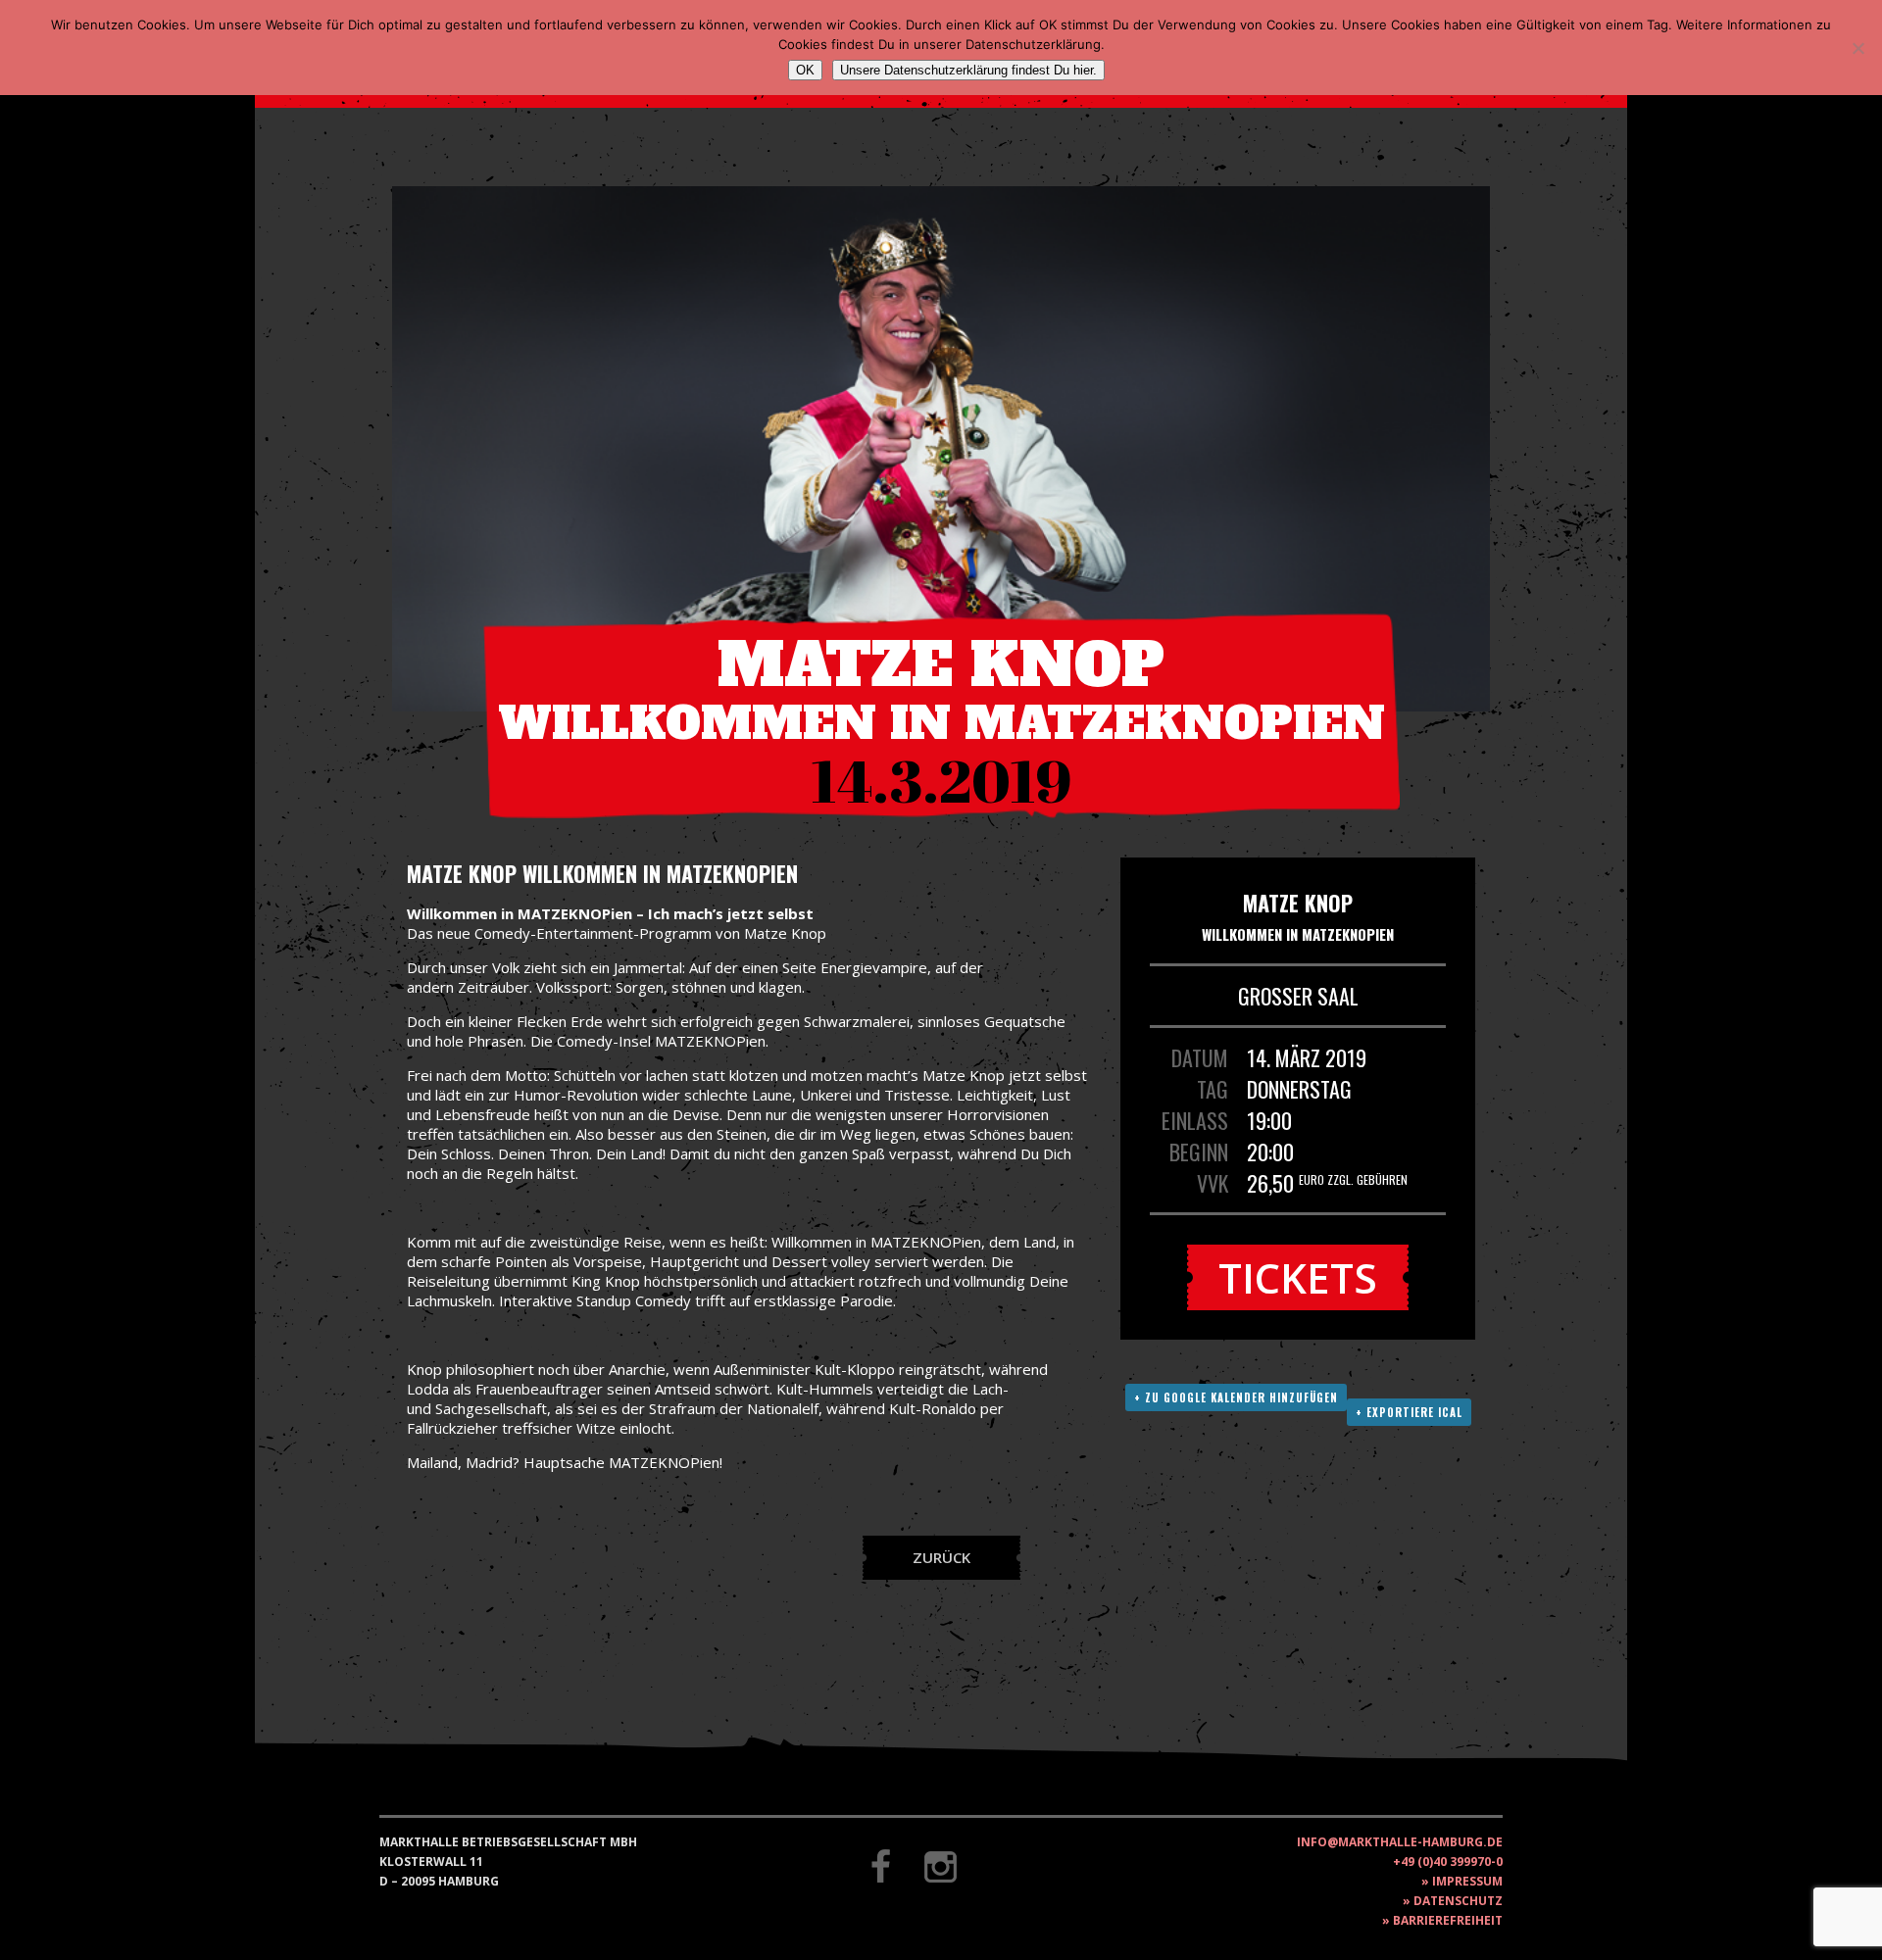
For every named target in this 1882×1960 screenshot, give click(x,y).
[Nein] (1857, 48)
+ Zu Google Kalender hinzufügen (1236, 1397)
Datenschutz (1458, 1901)
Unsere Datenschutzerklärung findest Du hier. (968, 70)
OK (805, 70)
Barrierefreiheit (1448, 1920)
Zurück (941, 1557)
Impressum (1467, 1881)
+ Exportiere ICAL (1409, 1412)
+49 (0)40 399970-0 (1448, 1862)
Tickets (1298, 1277)
